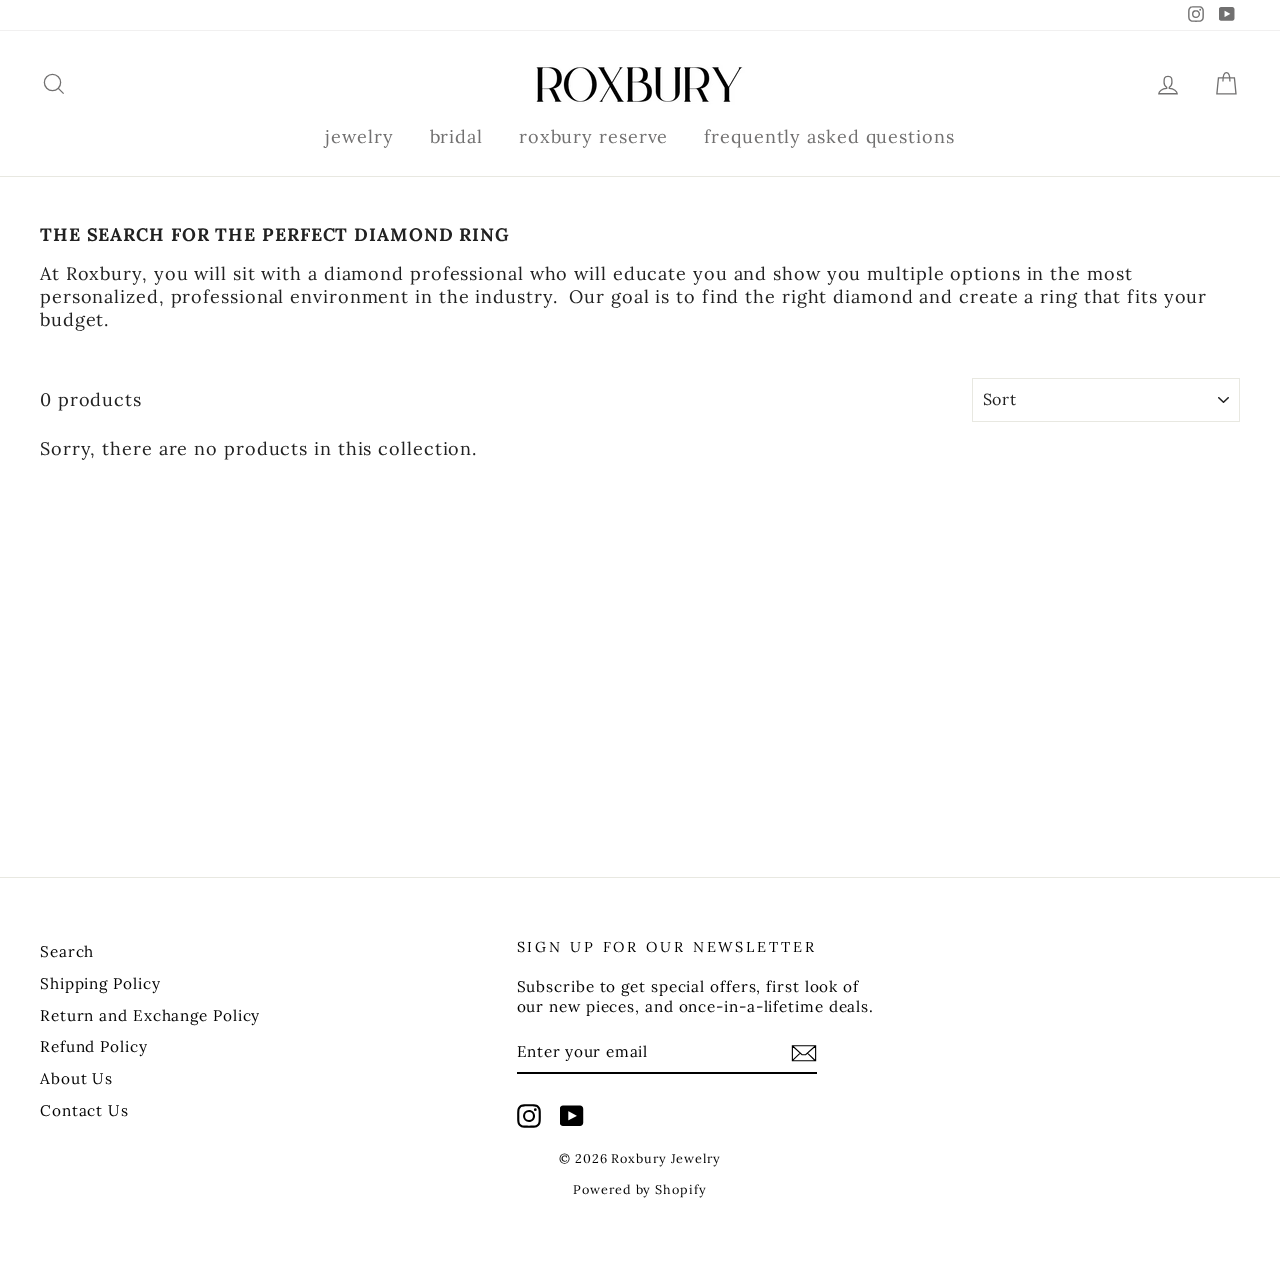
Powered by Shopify (639, 1189)
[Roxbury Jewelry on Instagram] (529, 1116)
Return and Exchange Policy (150, 1015)
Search (67, 951)
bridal (456, 136)
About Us (76, 1078)
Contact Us (84, 1110)
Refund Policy (94, 1046)
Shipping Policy (100, 983)
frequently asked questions (829, 136)
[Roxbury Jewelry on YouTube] (572, 1116)
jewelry (359, 136)
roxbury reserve (594, 136)
